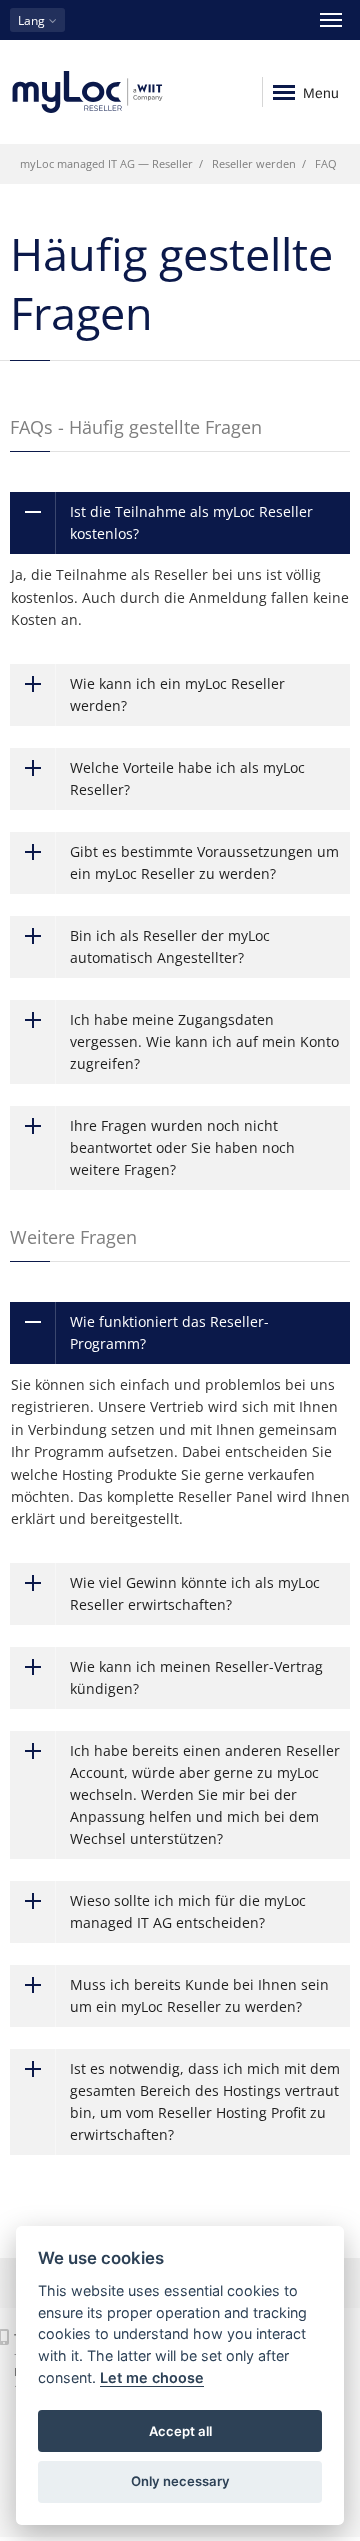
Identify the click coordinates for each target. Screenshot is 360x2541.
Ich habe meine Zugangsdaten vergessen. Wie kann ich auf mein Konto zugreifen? (204, 1041)
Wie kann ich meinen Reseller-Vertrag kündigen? (196, 1677)
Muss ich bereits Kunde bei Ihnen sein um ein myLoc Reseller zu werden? (199, 1995)
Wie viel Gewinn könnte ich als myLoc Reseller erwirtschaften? (195, 1593)
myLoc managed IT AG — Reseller (106, 163)
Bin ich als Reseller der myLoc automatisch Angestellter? (170, 946)
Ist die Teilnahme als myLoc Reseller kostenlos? (191, 522)
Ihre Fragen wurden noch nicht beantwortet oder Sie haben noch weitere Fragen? (182, 1147)
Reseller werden (254, 163)
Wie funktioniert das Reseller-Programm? (169, 1332)
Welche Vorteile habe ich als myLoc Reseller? (187, 778)
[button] (37, 20)
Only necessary (180, 2481)
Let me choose (152, 2377)
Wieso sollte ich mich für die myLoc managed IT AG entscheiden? (188, 1911)
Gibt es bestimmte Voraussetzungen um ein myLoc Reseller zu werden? (204, 862)
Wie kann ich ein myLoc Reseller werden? (177, 694)
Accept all (180, 2431)
